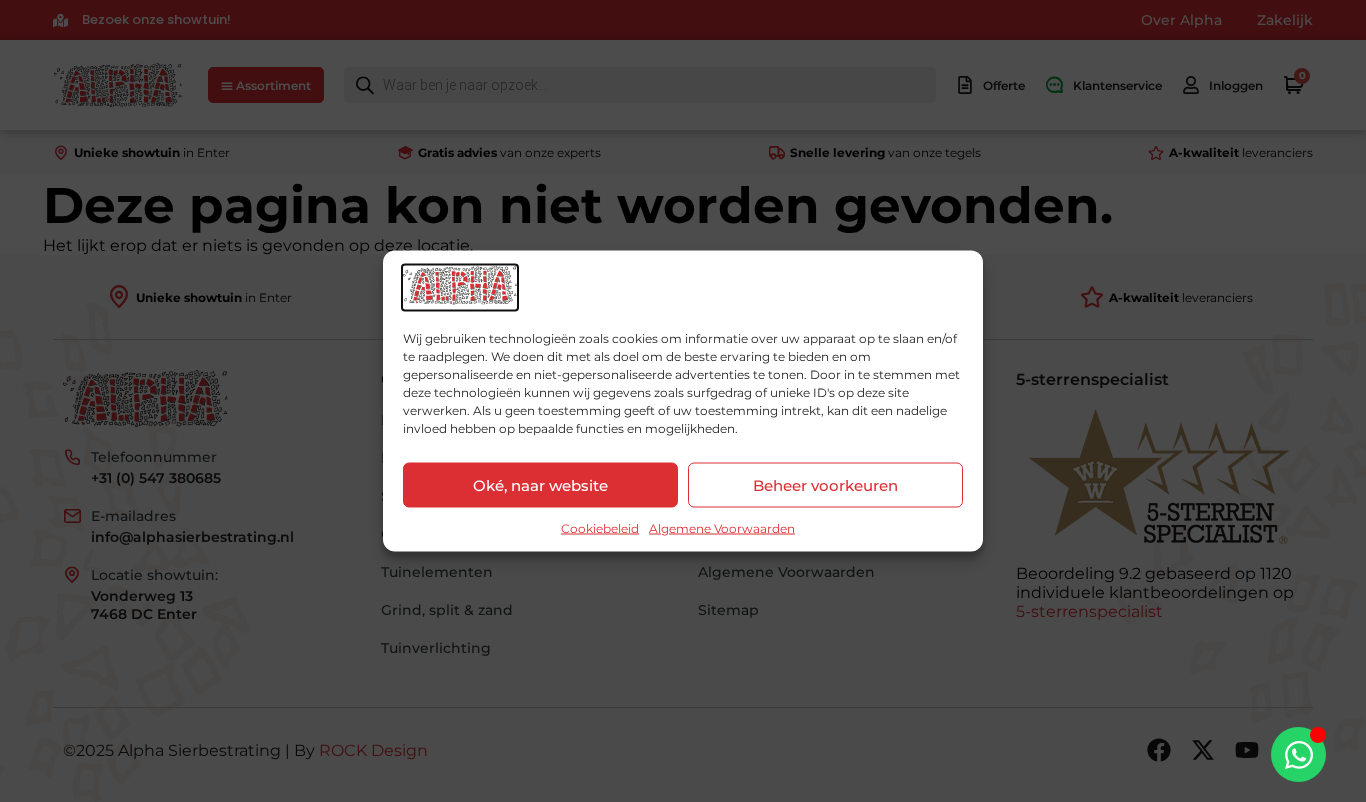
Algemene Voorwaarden (722, 528)
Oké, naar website (540, 484)
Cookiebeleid (600, 528)
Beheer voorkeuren (825, 484)
